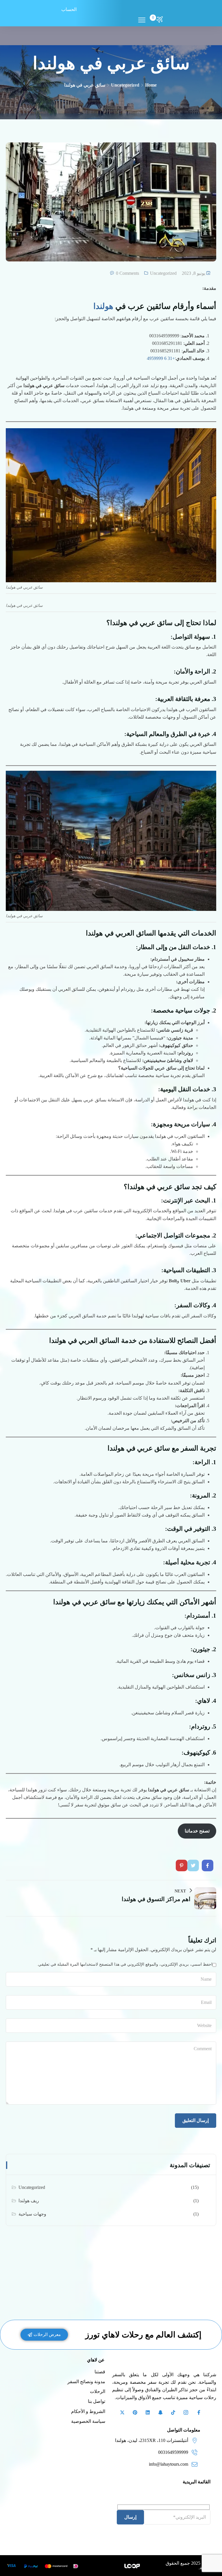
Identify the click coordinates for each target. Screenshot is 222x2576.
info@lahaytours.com (169, 2464)
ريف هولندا (29, 2201)
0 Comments (127, 273)
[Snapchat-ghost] (160, 2412)
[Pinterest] (135, 2412)
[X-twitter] (122, 2412)
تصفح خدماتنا (197, 1831)
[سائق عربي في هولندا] (208, 1865)
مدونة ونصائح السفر (86, 2382)
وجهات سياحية (32, 2214)
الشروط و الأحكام (88, 2411)
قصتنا (100, 2372)
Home (151, 85)
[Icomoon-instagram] (186, 2412)
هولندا (103, 306)
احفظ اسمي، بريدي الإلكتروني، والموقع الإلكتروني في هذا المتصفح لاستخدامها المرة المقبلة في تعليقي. (125, 1964)
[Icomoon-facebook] (199, 2412)
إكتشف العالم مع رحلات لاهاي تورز (143, 2335)
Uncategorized (125, 85)
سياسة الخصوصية (88, 2421)
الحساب (69, 9)
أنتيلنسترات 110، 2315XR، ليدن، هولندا (152, 2440)
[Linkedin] (148, 2412)
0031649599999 (173, 2452)
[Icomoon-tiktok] (173, 2412)
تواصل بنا (97, 2401)
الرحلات (98, 2391)
